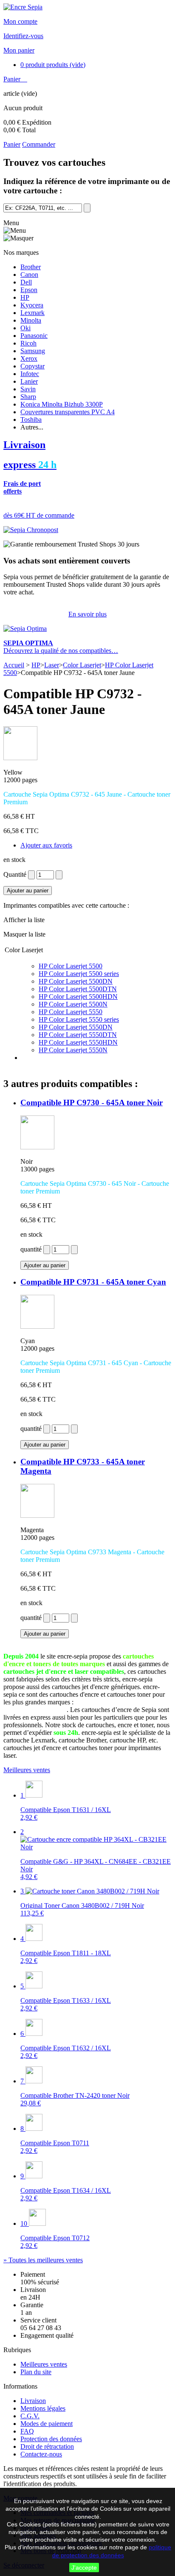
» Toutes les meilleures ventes (43, 2260)
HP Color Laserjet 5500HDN (78, 997)
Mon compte (20, 21)
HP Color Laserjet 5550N (73, 1050)
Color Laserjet (82, 665)
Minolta (31, 320)
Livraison (33, 2401)
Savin (28, 389)
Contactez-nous (41, 2454)
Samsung (33, 351)
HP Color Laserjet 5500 (71, 966)
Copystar (32, 366)
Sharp (28, 397)
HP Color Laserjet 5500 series (79, 974)
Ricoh (28, 343)
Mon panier (19, 50)
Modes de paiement (47, 2424)
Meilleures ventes (27, 1770)
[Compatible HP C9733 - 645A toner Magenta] (37, 1515)
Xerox (29, 358)
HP (25, 297)
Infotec (30, 374)
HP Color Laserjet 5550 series (79, 1019)
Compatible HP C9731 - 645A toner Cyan (93, 1282)
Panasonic (34, 336)
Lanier (29, 381)
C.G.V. (30, 2416)
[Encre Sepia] (23, 7)
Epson (29, 290)
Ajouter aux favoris (46, 845)
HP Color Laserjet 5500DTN (78, 989)
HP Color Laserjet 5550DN (76, 1027)
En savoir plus (87, 614)
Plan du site (36, 2372)
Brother (31, 267)
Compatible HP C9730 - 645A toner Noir (92, 1103)
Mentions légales (43, 2408)
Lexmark (32, 313)
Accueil (14, 665)
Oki (25, 328)
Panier (13, 79)
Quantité (15, 874)
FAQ (27, 2431)
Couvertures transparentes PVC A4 (68, 412)
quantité (31, 1249)
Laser (52, 665)
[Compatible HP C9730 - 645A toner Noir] (37, 1147)
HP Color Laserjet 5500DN (76, 981)
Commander (39, 144)
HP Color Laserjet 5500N (73, 1004)
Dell (26, 282)
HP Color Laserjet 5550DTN (78, 1035)
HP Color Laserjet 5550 (71, 1012)
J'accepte (84, 2568)
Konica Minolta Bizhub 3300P (62, 404)
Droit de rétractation (47, 2446)
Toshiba (31, 420)
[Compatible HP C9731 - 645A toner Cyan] (37, 1326)
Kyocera (32, 305)
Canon (29, 275)
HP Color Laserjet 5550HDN (78, 1042)
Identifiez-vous (23, 36)
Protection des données (51, 2439)
